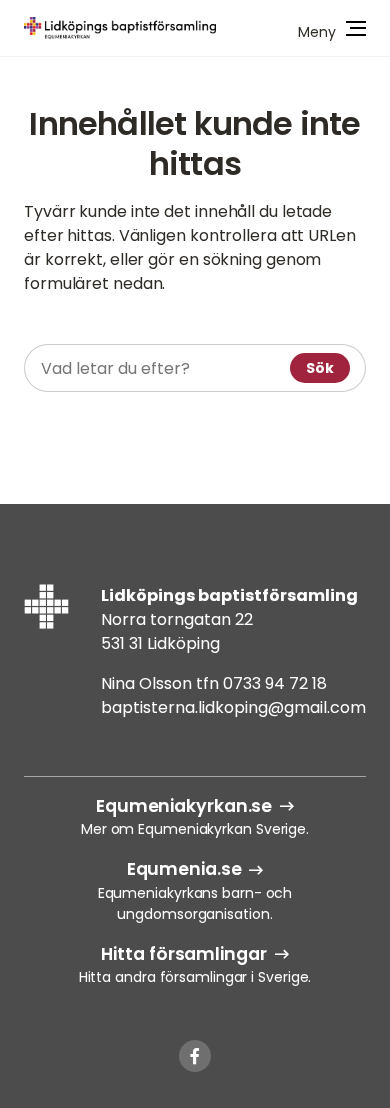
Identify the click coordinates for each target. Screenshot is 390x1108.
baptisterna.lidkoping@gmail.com (233, 707)
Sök (320, 368)
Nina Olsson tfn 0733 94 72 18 (214, 683)
